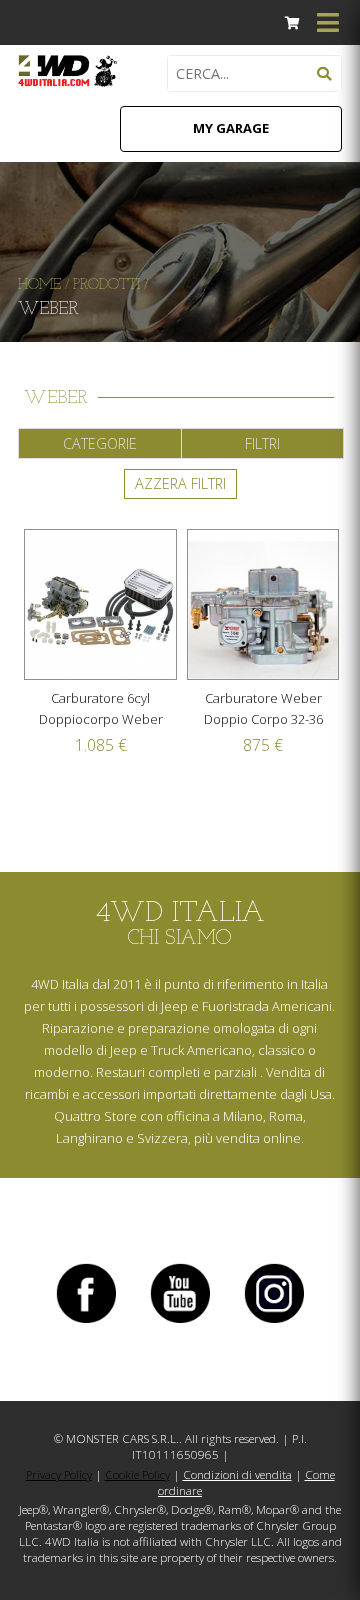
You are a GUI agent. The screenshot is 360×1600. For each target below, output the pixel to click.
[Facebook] (86, 1322)
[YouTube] (180, 1322)
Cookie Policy (137, 1474)
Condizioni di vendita (237, 1474)
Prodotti (106, 285)
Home (39, 285)
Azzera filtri (180, 483)
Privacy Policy (59, 1474)
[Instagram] (274, 1322)
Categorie (100, 443)
